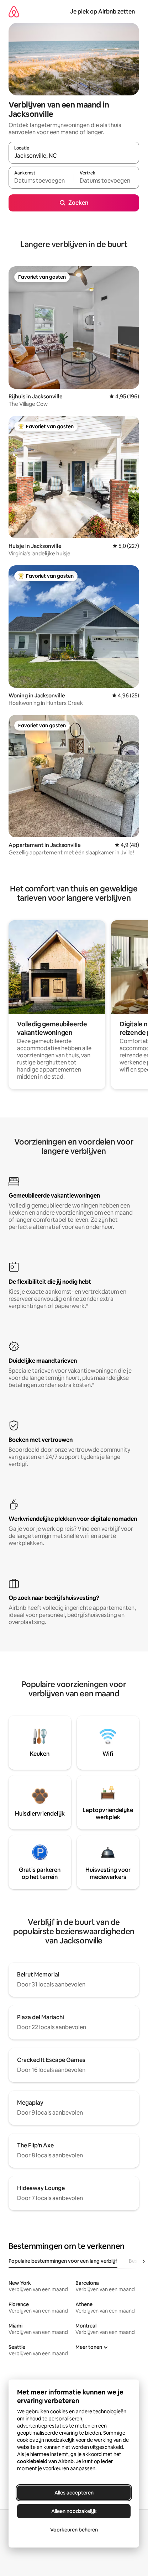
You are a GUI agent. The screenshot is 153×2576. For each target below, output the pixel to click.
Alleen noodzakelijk (74, 2511)
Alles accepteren (74, 2493)
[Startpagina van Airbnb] (14, 12)
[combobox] (74, 156)
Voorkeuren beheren (74, 2530)
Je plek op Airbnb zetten (102, 12)
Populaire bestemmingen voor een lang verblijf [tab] (63, 2261)
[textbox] (41, 181)
